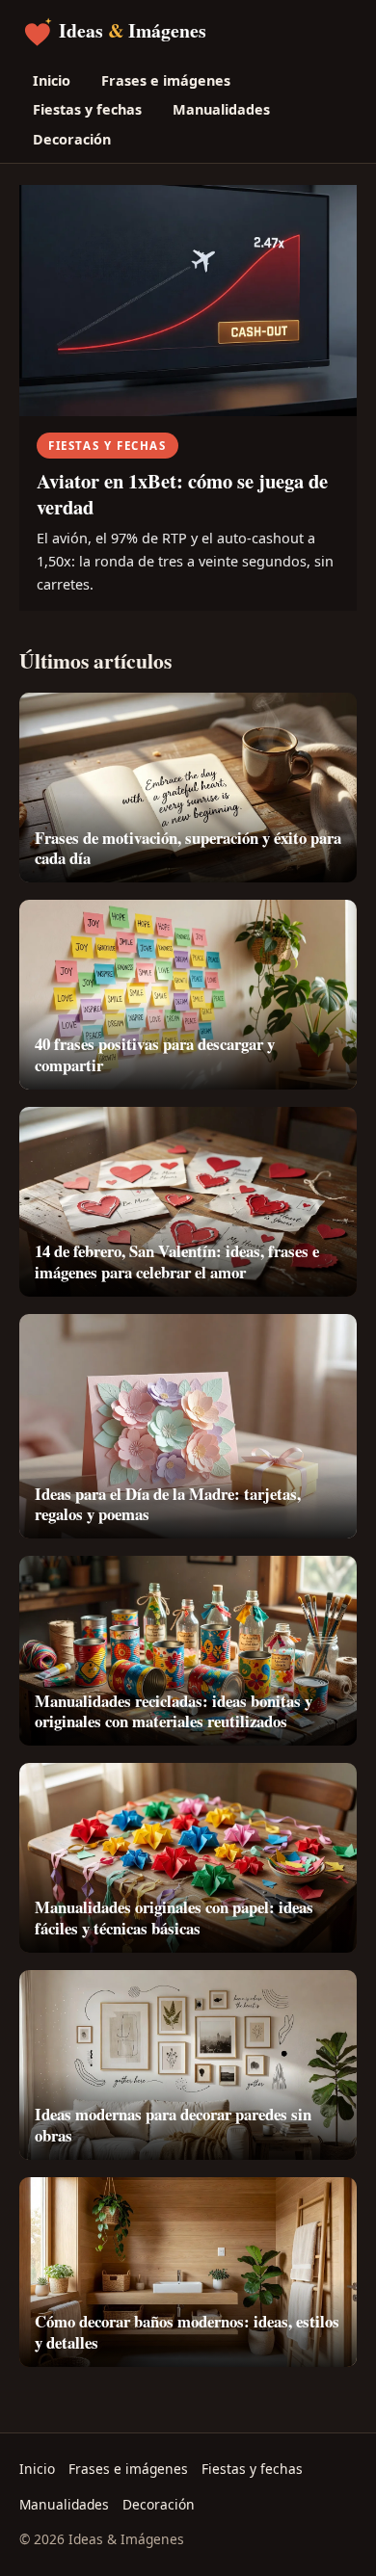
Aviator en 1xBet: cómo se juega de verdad (182, 494)
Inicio (52, 80)
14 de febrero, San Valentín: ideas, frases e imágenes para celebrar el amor (177, 1262)
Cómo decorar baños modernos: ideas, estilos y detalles (187, 2332)
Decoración (72, 139)
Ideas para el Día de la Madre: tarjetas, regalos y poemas (168, 1504)
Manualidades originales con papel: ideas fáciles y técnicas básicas (174, 1918)
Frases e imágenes (166, 80)
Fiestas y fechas (87, 109)
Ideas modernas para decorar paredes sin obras (173, 2125)
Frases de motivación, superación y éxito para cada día (188, 848)
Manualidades (221, 109)
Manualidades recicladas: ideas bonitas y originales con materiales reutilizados (174, 1711)
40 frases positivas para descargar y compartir (155, 1054)
